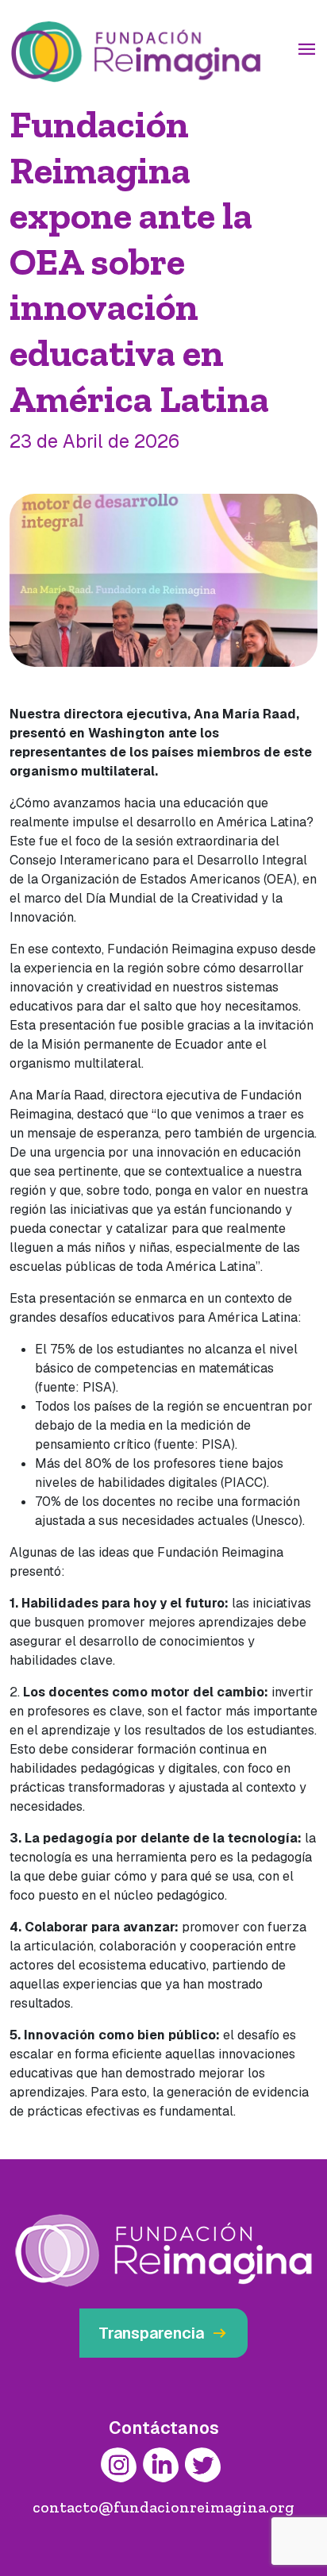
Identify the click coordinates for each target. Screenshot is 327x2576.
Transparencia (163, 2333)
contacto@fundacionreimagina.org (163, 2507)
